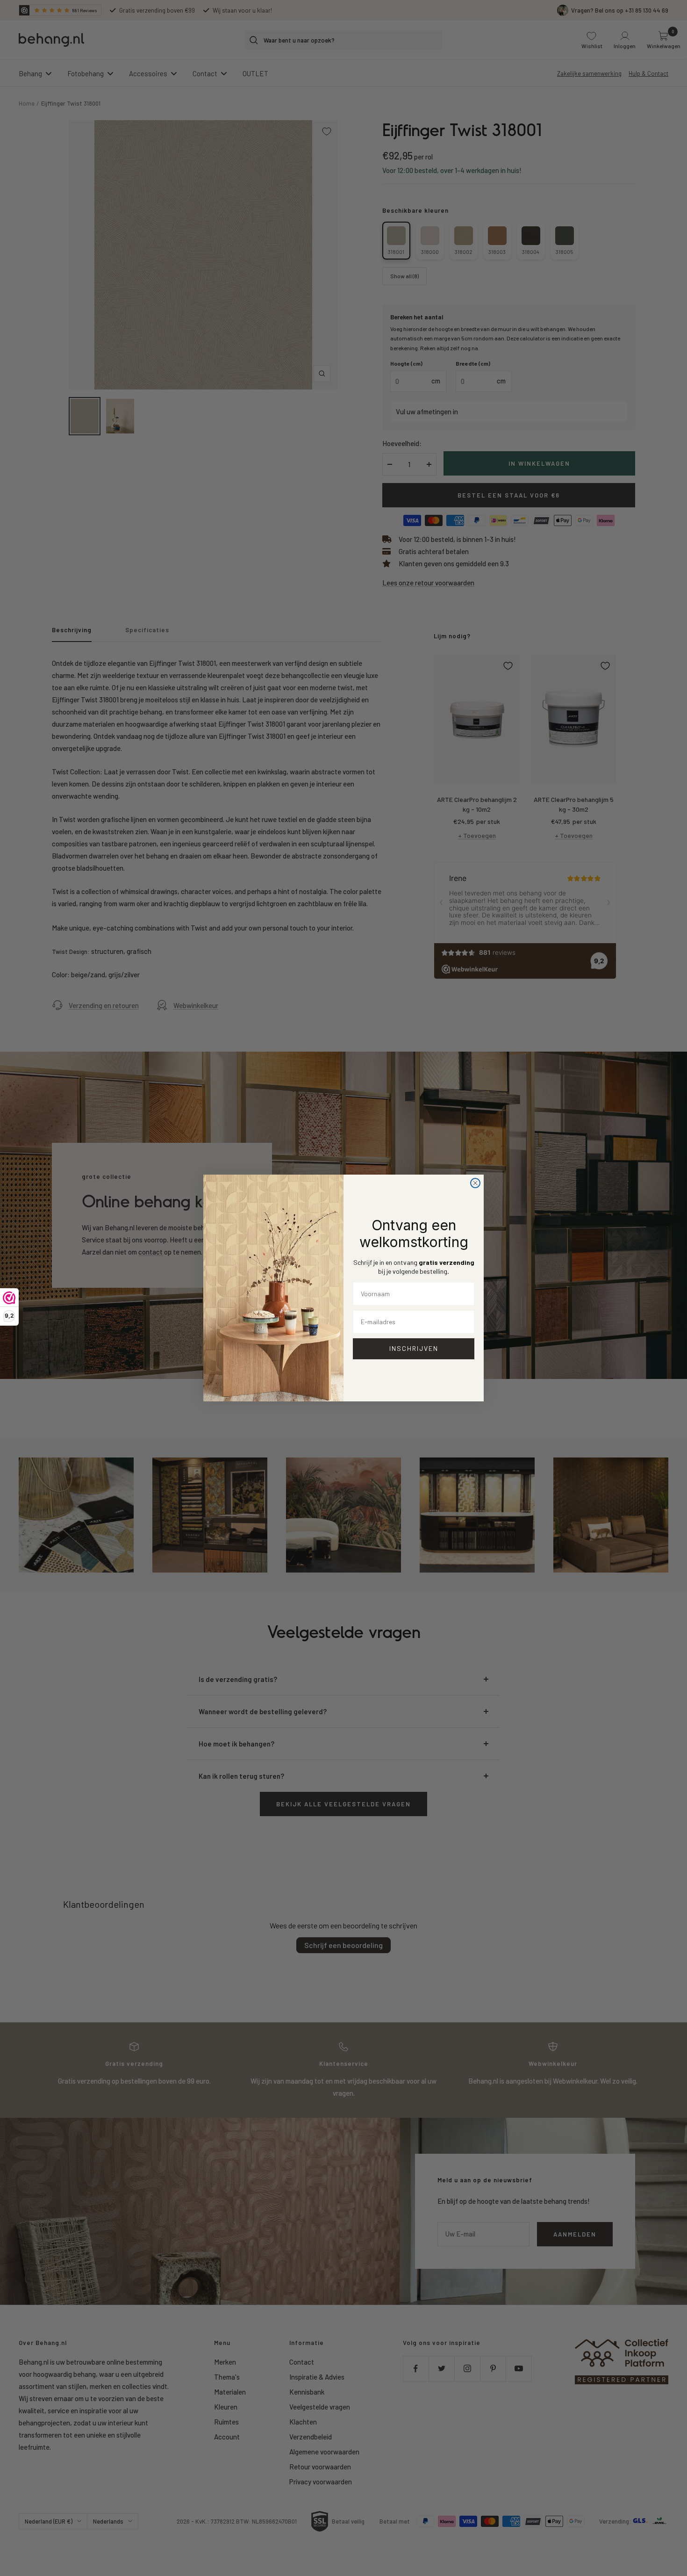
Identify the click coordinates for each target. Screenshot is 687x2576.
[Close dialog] (475, 1183)
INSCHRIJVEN (414, 1348)
